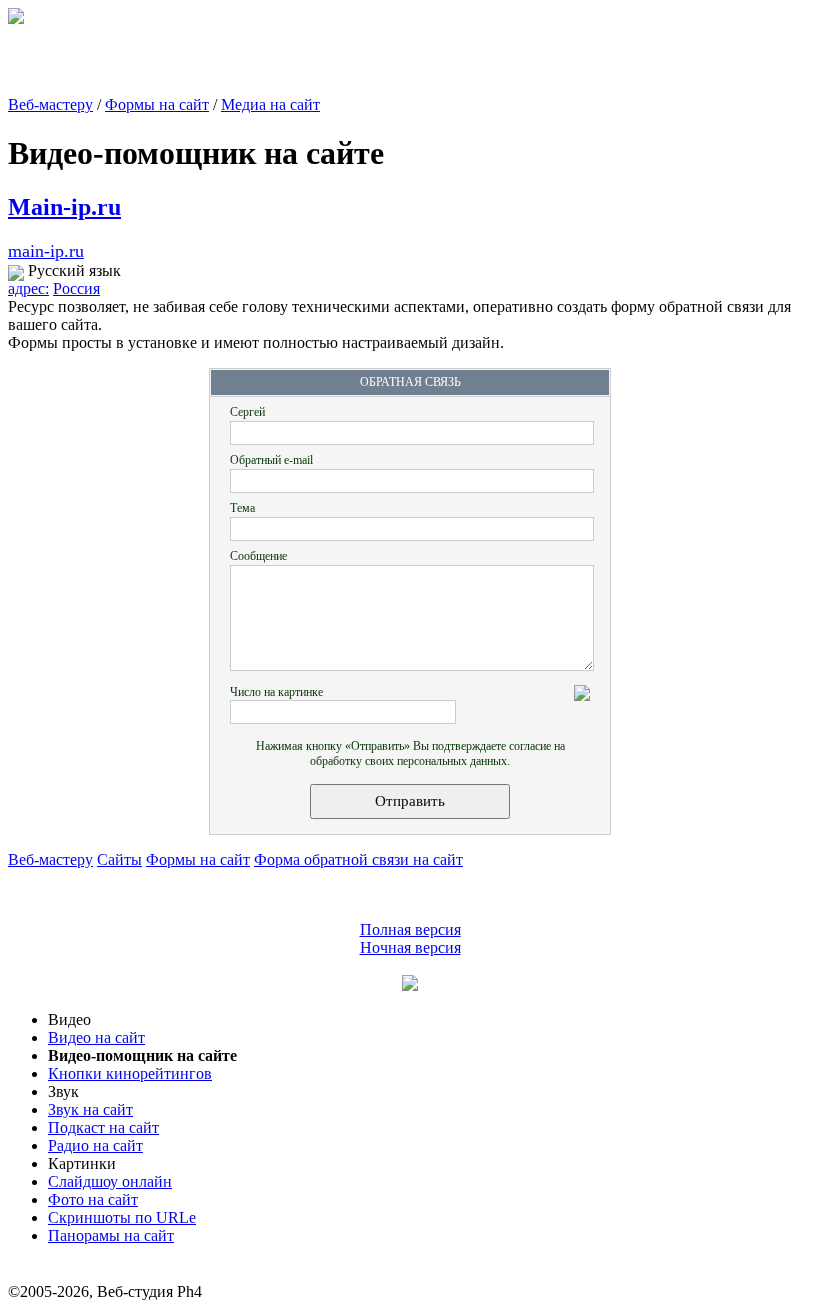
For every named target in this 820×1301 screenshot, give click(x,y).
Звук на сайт (90, 1109)
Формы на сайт (157, 104)
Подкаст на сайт (103, 1127)
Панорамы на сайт (111, 1235)
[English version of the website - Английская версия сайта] (16, 18)
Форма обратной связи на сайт (358, 859)
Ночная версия (410, 947)
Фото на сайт (93, 1199)
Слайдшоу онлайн (110, 1181)
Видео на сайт (96, 1037)
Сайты (119, 859)
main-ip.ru (46, 251)
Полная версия (410, 929)
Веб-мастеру (50, 104)
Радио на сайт (95, 1145)
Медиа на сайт (270, 104)
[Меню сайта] (410, 985)
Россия (76, 288)
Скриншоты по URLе (122, 1217)
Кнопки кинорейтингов (130, 1073)
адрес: (28, 288)
